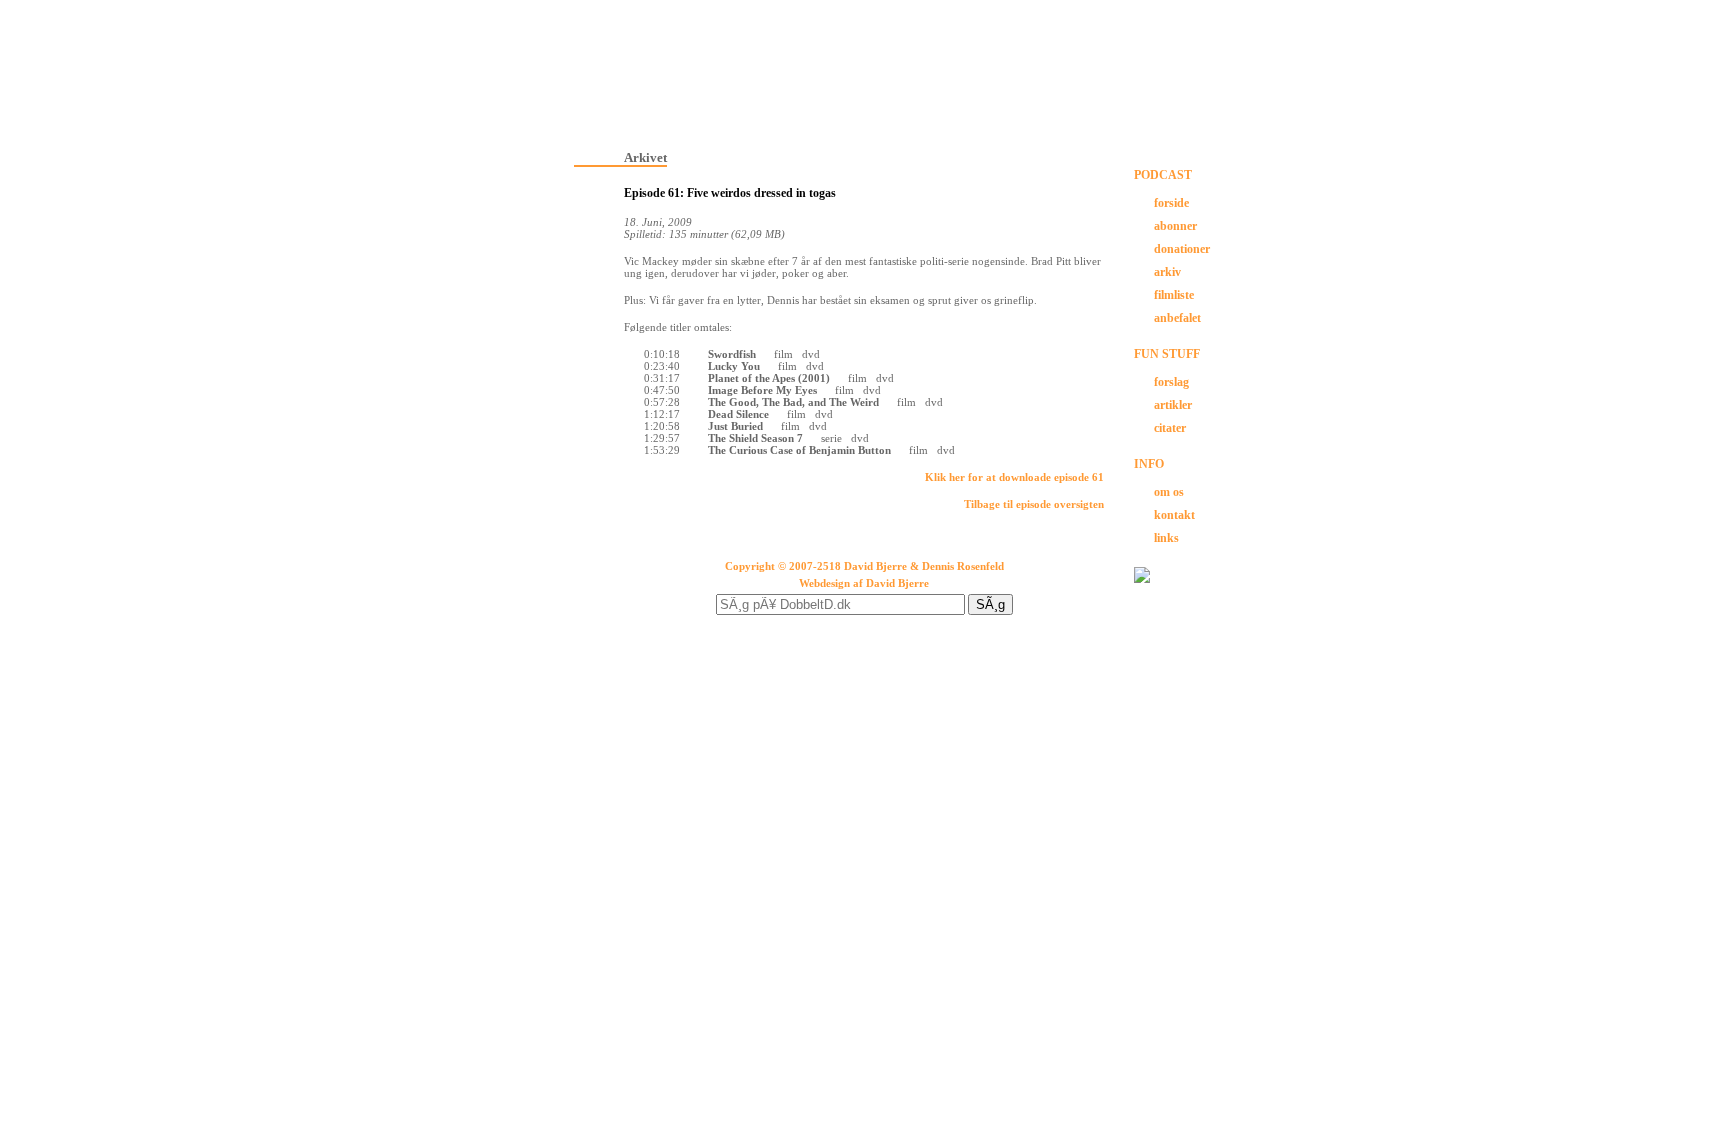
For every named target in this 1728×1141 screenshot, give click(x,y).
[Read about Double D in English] (1142, 579)
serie (831, 438)
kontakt (1174, 515)
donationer (1182, 249)
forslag (1171, 382)
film (783, 354)
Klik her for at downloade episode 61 (1014, 477)
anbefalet (1177, 318)
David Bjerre (897, 583)
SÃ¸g (990, 604)
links (1166, 538)
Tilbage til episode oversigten (1034, 504)
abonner (1175, 226)
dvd (811, 354)
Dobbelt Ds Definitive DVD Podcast (864, 70)
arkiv (1167, 272)
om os (1169, 492)
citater (1170, 428)
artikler (1173, 405)
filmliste (1174, 295)
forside (1171, 203)
